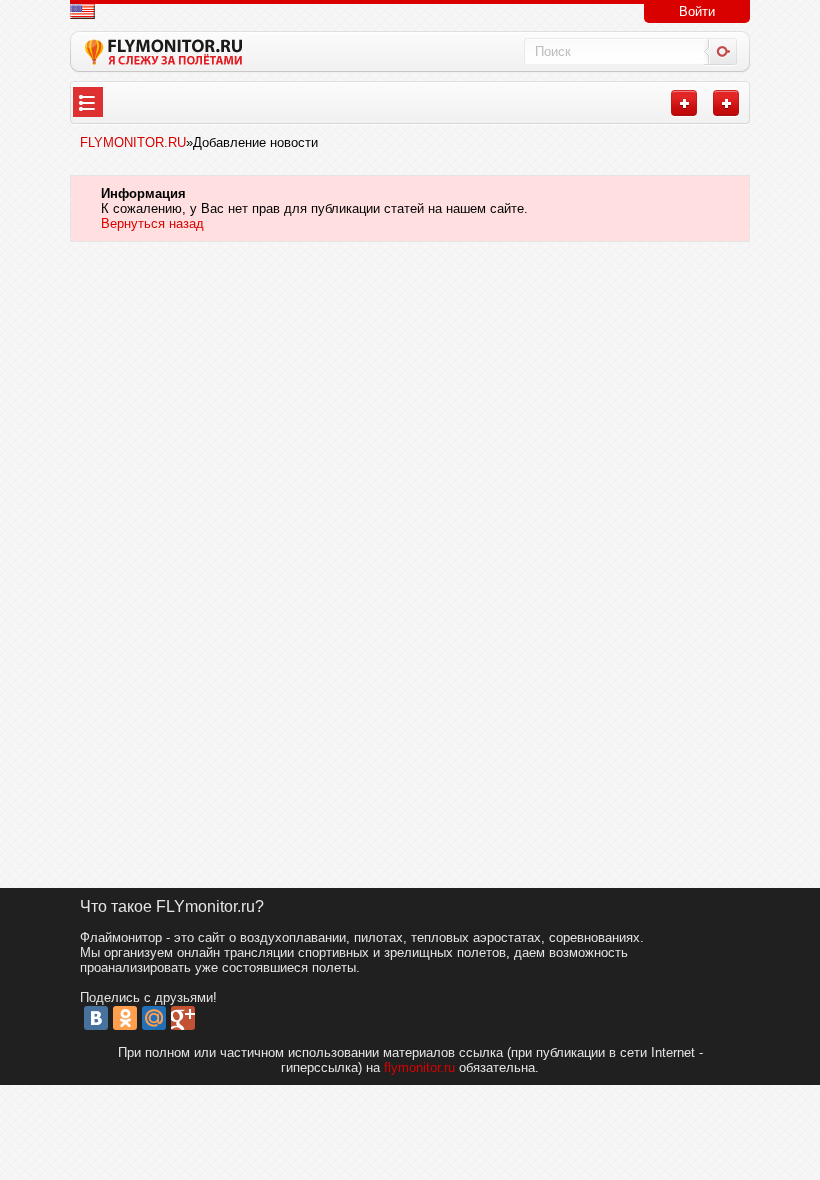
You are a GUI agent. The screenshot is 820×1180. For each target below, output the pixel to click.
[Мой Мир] (154, 1018)
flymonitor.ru (419, 1067)
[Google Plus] (183, 1018)
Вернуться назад (152, 223)
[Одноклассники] (125, 1018)
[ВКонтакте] (96, 1018)
